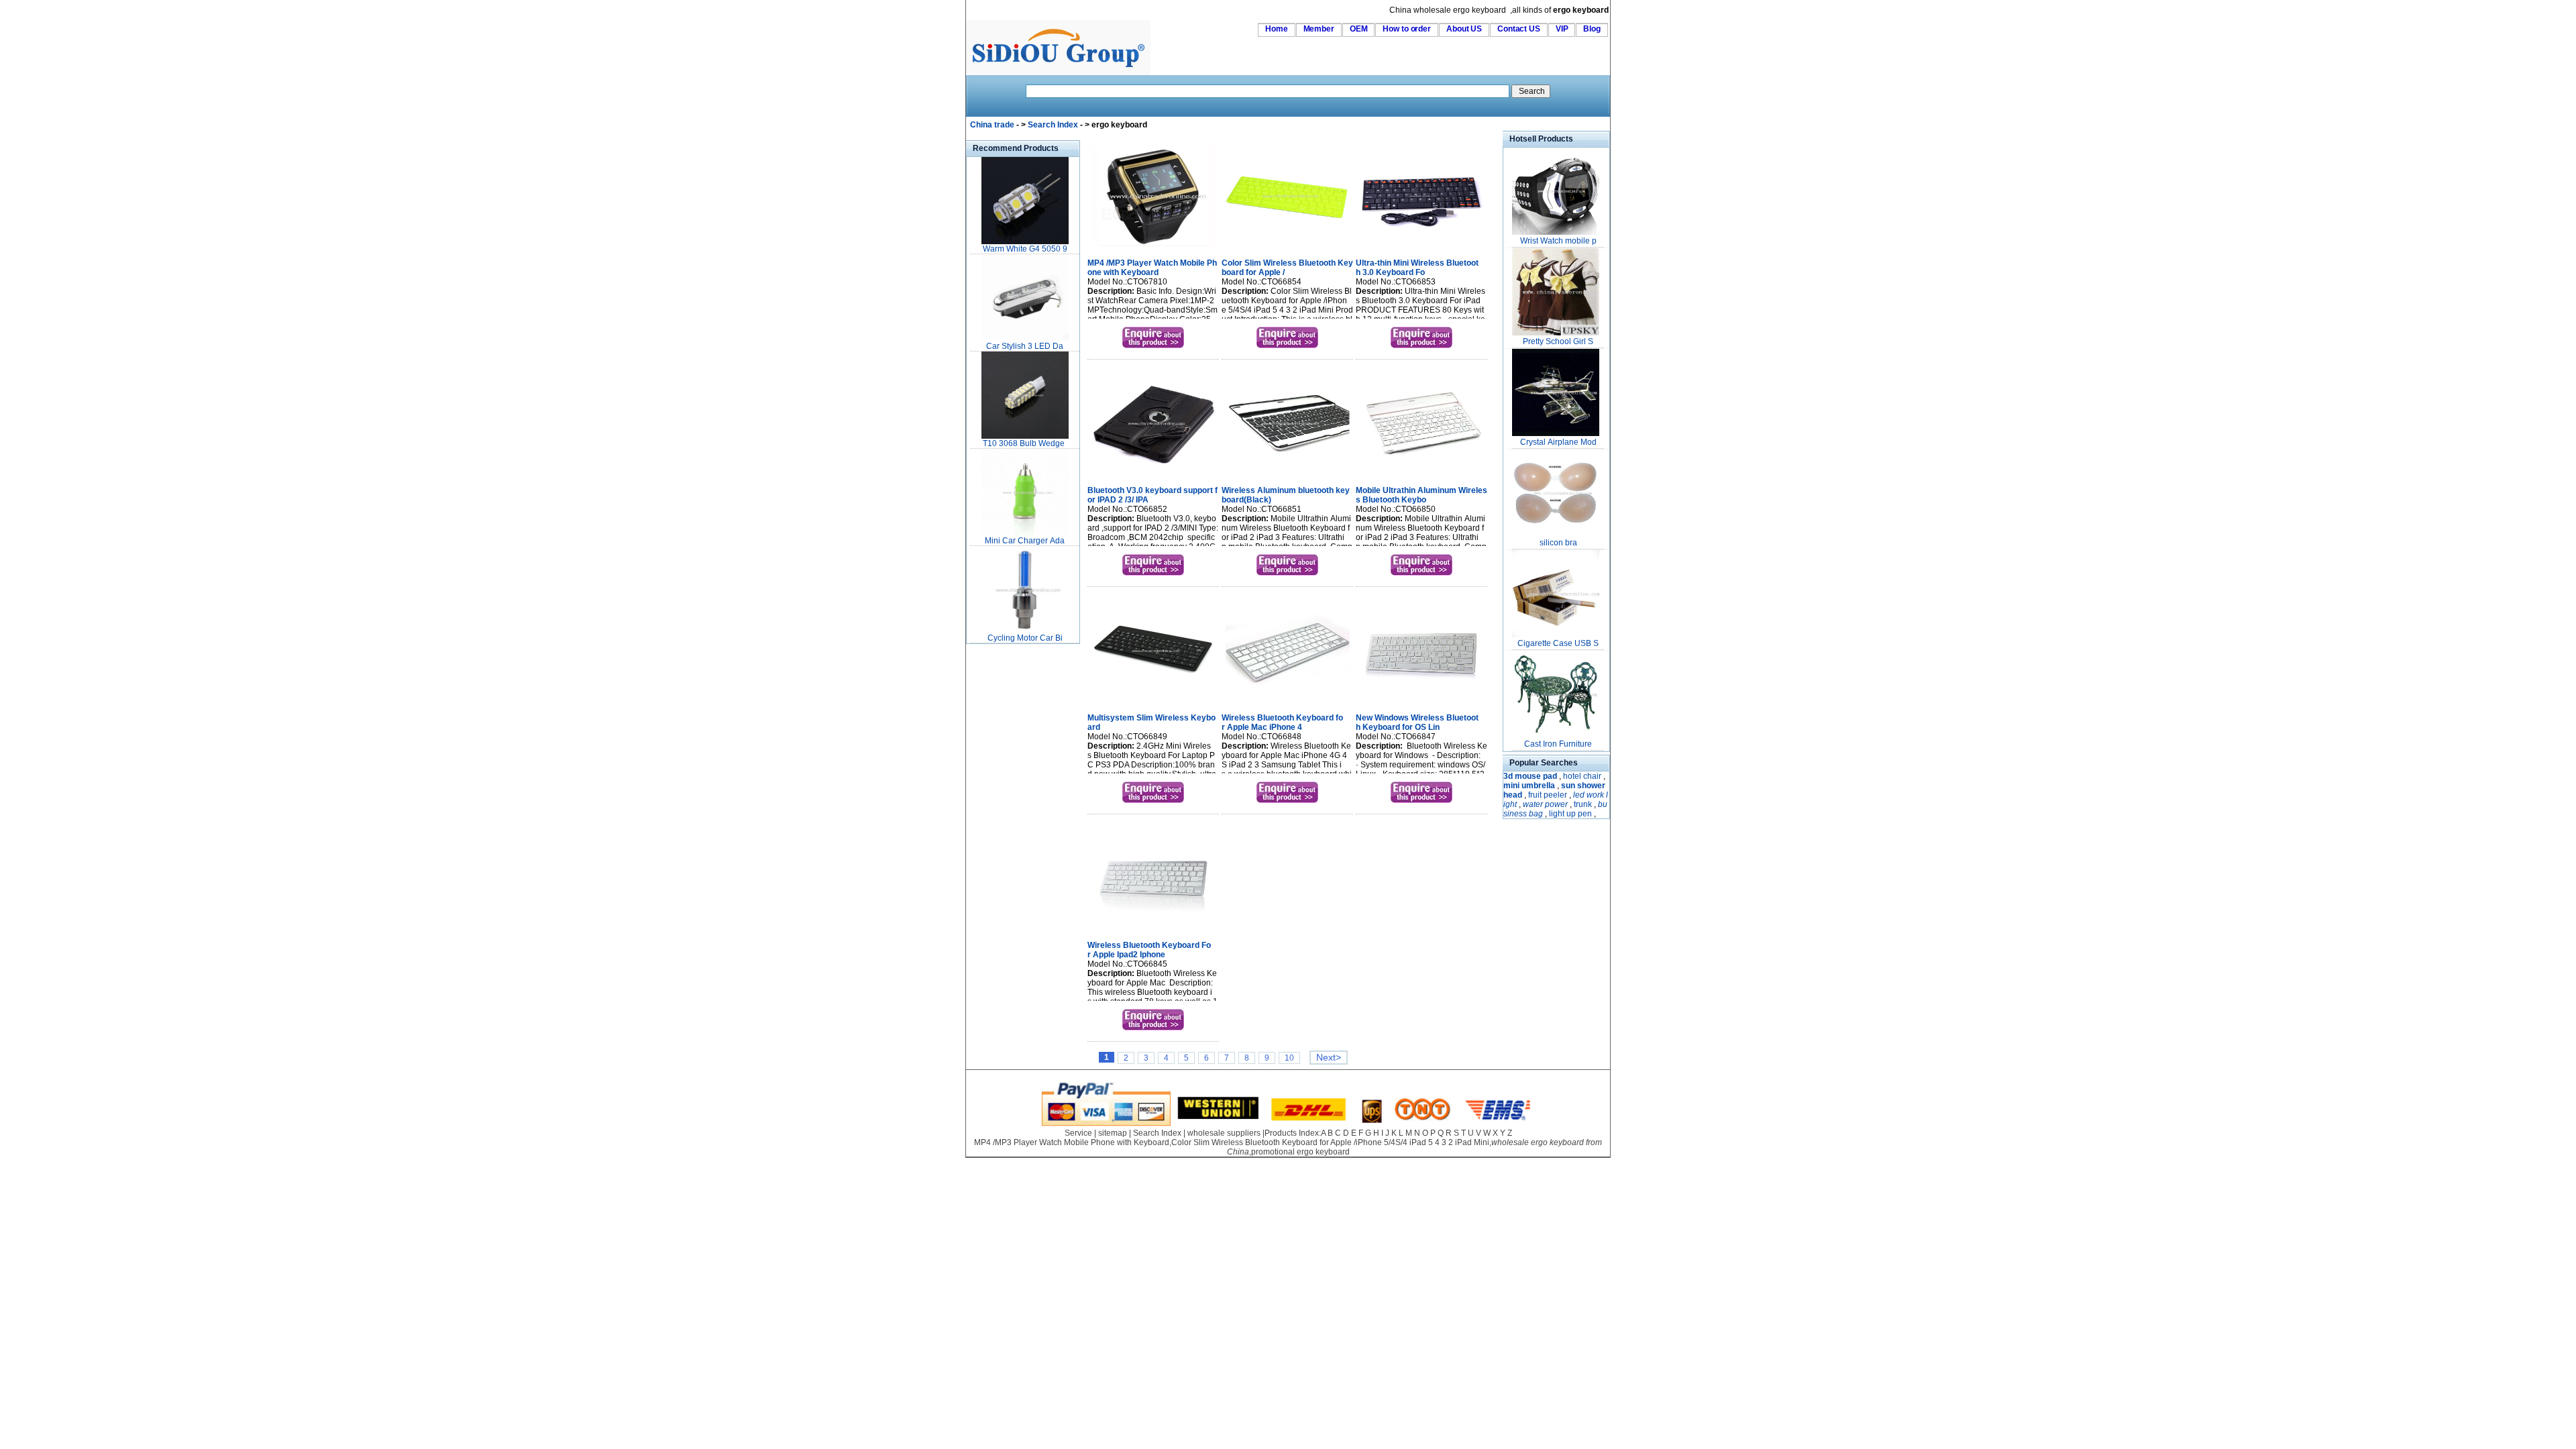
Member (1319, 29)
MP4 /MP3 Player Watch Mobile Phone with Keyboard (1152, 268)
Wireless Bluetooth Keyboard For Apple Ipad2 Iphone (1149, 950)
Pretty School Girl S (1558, 341)
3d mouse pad (1530, 776)
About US (1464, 29)
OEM (1359, 29)
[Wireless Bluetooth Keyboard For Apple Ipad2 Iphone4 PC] (1153, 930)
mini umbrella (1529, 786)
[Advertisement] (1006, 848)
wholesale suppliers (1224, 1133)
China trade (992, 125)
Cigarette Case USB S (1558, 643)
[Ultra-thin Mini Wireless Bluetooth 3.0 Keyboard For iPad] (1422, 248)
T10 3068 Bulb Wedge (1025, 443)
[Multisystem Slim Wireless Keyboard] (1153, 702)
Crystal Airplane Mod (1558, 442)
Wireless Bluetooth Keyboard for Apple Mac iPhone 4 (1282, 722)
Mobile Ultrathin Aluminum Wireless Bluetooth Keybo (1421, 495)
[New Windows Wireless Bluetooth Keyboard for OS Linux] (1422, 702)
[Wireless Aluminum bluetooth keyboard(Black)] (1288, 475)
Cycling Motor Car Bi (1025, 638)
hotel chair (1582, 776)
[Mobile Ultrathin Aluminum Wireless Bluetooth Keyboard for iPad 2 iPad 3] (1422, 475)
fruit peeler (1548, 795)
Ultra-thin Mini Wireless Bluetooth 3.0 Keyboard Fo (1417, 268)
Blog (1592, 29)
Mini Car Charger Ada (1025, 541)
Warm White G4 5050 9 (1025, 249)
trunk (1583, 804)
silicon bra (1558, 543)
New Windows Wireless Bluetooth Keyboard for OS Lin (1417, 722)
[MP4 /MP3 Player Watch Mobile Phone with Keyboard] (1153, 248)
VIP (1562, 29)
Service (1078, 1133)
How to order (1407, 29)
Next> (1329, 1058)
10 (1289, 1058)
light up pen (1570, 814)
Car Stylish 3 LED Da (1025, 346)
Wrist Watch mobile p (1558, 241)
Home (1277, 29)
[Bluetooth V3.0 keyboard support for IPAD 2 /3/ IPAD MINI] (1153, 475)
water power (1545, 804)
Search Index (1053, 125)
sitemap (1113, 1133)
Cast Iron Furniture (1558, 744)
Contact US (1519, 29)
